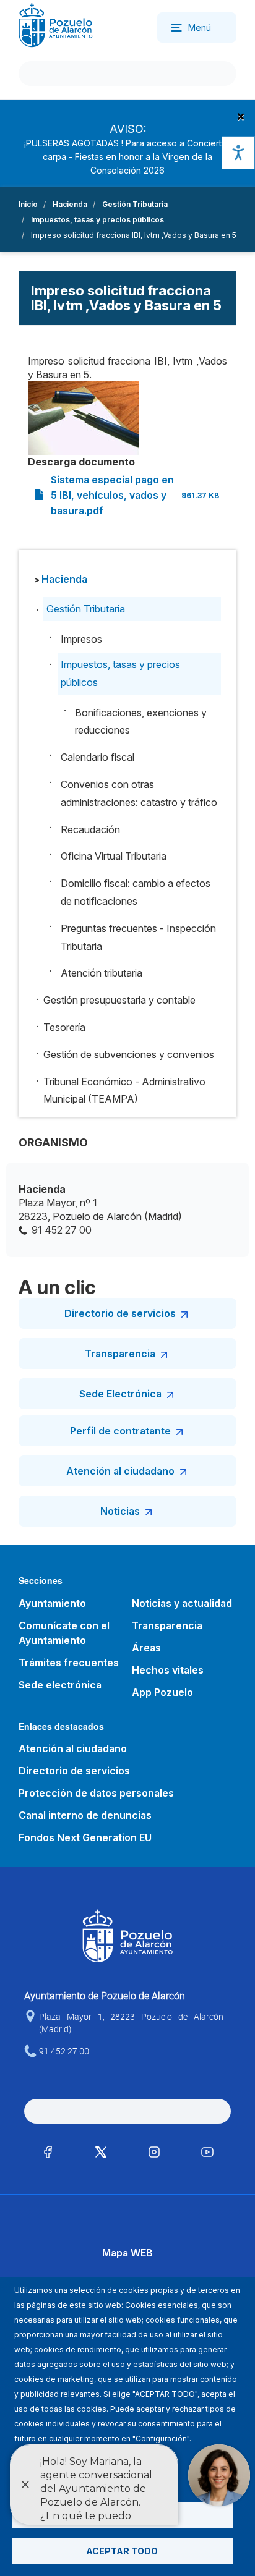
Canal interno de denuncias (85, 1815)
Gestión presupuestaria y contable (119, 1000)
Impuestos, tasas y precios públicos (97, 220)
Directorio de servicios (120, 1313)
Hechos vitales (168, 1670)
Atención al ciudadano (120, 1471)
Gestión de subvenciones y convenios (129, 1054)
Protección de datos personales (96, 1793)
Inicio (28, 204)
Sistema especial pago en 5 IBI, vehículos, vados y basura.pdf (112, 495)
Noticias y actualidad (182, 1603)
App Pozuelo (162, 1692)
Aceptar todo (122, 2551)
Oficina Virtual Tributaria (114, 856)
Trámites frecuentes (69, 1663)
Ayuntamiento (52, 1603)
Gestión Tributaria (135, 204)
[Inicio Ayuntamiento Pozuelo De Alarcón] (56, 24)
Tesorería (64, 1027)
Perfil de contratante (120, 1431)
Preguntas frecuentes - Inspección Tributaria (138, 937)
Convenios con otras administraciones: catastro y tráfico (139, 793)
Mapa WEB (127, 2253)
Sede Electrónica (120, 1394)
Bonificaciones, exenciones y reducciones (141, 722)
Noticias (120, 1511)
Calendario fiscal (97, 757)
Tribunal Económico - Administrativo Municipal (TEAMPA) (124, 1091)
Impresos (81, 639)
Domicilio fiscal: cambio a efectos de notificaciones (136, 892)
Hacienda (70, 204)
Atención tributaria (102, 973)
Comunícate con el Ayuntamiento (64, 1633)
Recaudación (90, 829)
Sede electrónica (60, 1685)
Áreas (146, 1648)
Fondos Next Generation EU (85, 1837)
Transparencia (120, 1354)
